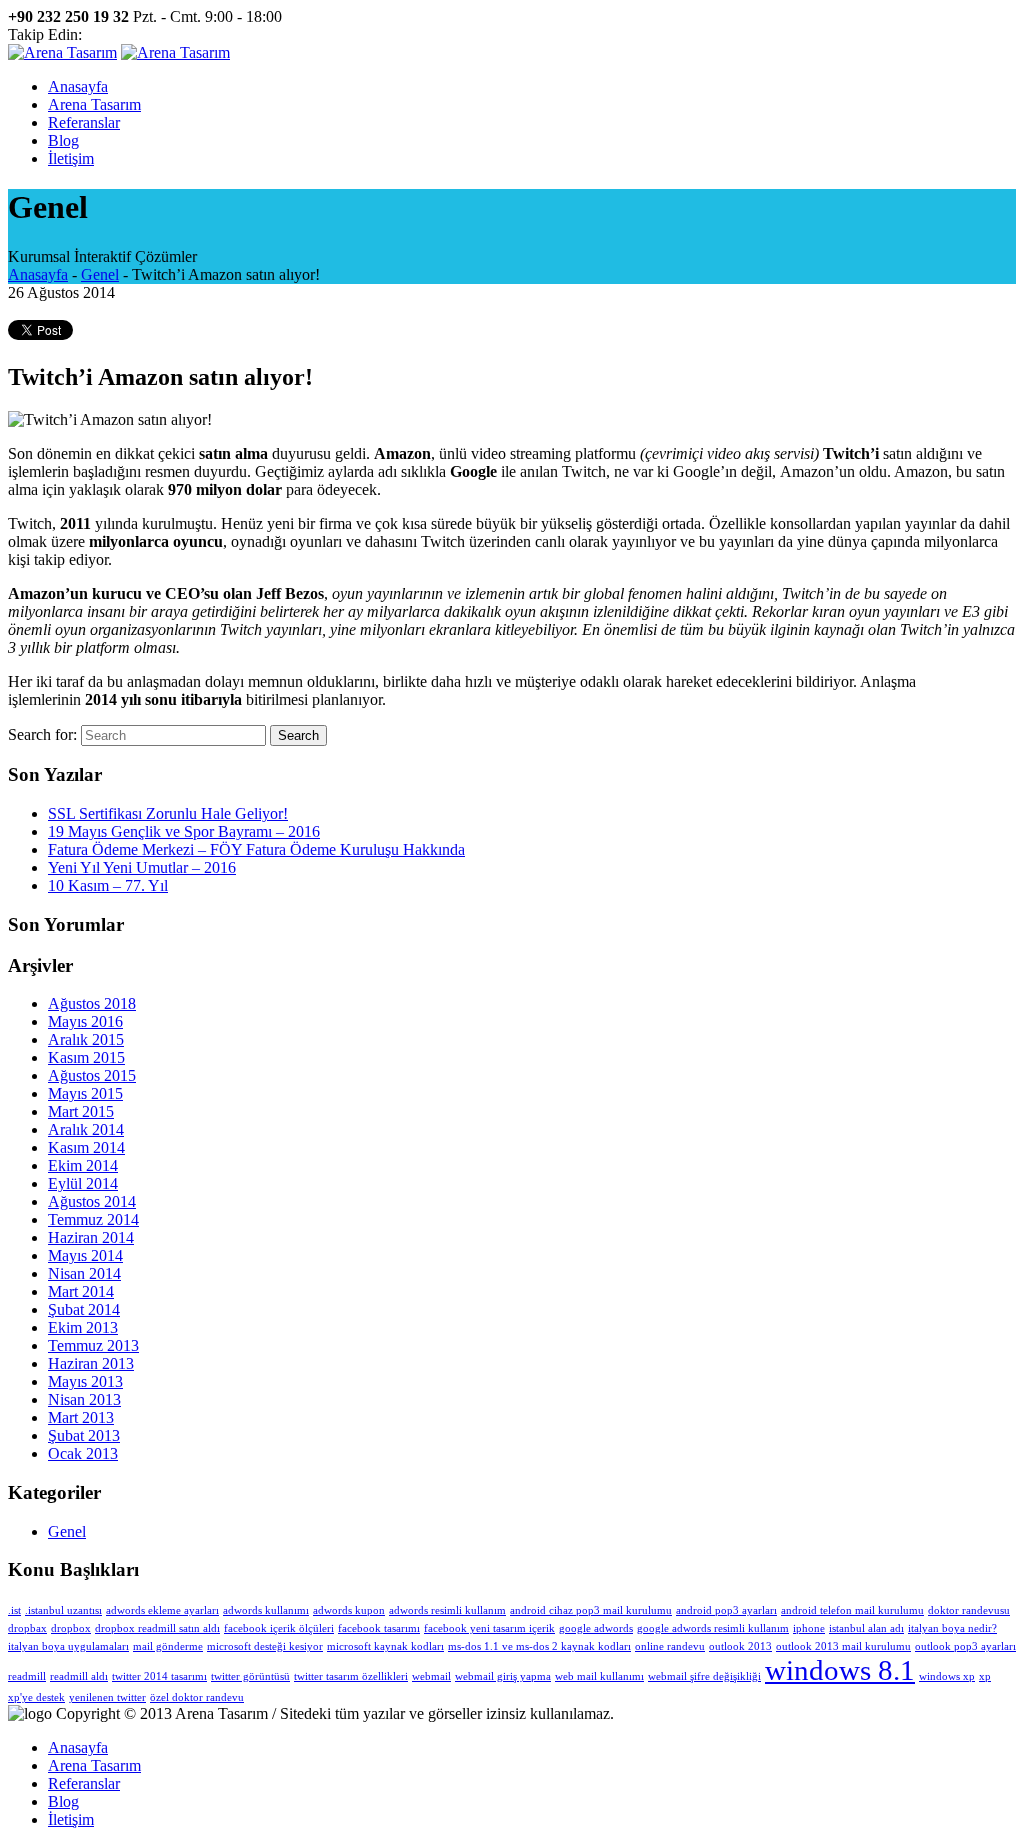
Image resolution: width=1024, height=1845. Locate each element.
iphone (809, 1628)
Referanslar (84, 1783)
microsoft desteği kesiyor (265, 1646)
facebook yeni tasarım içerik (489, 1628)
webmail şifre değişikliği (704, 1676)
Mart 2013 (81, 1417)
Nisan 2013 (84, 1399)
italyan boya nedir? (952, 1628)
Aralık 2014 (86, 1129)
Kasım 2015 (86, 1057)
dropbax (27, 1628)
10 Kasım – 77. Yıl (108, 885)
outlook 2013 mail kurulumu (843, 1646)
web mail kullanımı (599, 1676)
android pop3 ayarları (726, 1610)
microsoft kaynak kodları (385, 1646)
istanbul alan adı (866, 1628)
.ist (14, 1610)
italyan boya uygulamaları (68, 1646)
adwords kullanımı (266, 1610)
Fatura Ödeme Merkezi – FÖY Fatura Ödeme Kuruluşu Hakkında (256, 849)
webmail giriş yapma (503, 1676)
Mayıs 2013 (85, 1381)
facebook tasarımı (379, 1628)
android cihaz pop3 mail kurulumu (591, 1610)
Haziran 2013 (91, 1363)
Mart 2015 (81, 1111)
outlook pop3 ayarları (965, 1646)
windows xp (947, 1676)
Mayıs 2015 (85, 1093)
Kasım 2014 (86, 1147)
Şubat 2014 (84, 1309)
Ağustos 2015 (92, 1075)
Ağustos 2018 (92, 1003)
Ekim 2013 (83, 1327)
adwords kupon (349, 1610)
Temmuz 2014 (93, 1219)
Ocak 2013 (83, 1453)
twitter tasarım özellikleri (351, 1676)
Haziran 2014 (91, 1237)
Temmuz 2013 (93, 1345)
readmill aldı (79, 1676)
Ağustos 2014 (92, 1201)
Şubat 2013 (84, 1435)
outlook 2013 (740, 1646)
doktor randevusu (969, 1610)
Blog (63, 1801)
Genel (100, 274)
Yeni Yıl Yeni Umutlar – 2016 (142, 867)
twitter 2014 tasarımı (159, 1676)
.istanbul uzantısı (63, 1610)
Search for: (42, 734)
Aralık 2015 (86, 1039)
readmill (27, 1676)
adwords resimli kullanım (447, 1610)
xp (985, 1676)
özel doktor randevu (197, 1697)
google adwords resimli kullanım (713, 1628)
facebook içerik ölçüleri (279, 1628)
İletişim (71, 1819)
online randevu (670, 1646)
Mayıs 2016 (85, 1021)
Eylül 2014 (83, 1183)
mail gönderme (168, 1646)
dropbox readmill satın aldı (157, 1628)
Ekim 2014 (83, 1165)
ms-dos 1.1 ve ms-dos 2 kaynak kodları (539, 1646)
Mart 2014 (81, 1291)
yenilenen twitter (107, 1697)
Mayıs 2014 (85, 1255)
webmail (431, 1676)
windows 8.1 (840, 1670)
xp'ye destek (36, 1697)
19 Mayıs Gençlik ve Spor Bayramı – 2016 (184, 831)
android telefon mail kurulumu (852, 1610)
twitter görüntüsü (250, 1676)
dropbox (71, 1628)
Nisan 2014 (84, 1273)
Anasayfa (38, 274)
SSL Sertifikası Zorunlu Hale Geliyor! (168, 813)
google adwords (596, 1628)
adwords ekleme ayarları (162, 1610)
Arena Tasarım (94, 1765)
